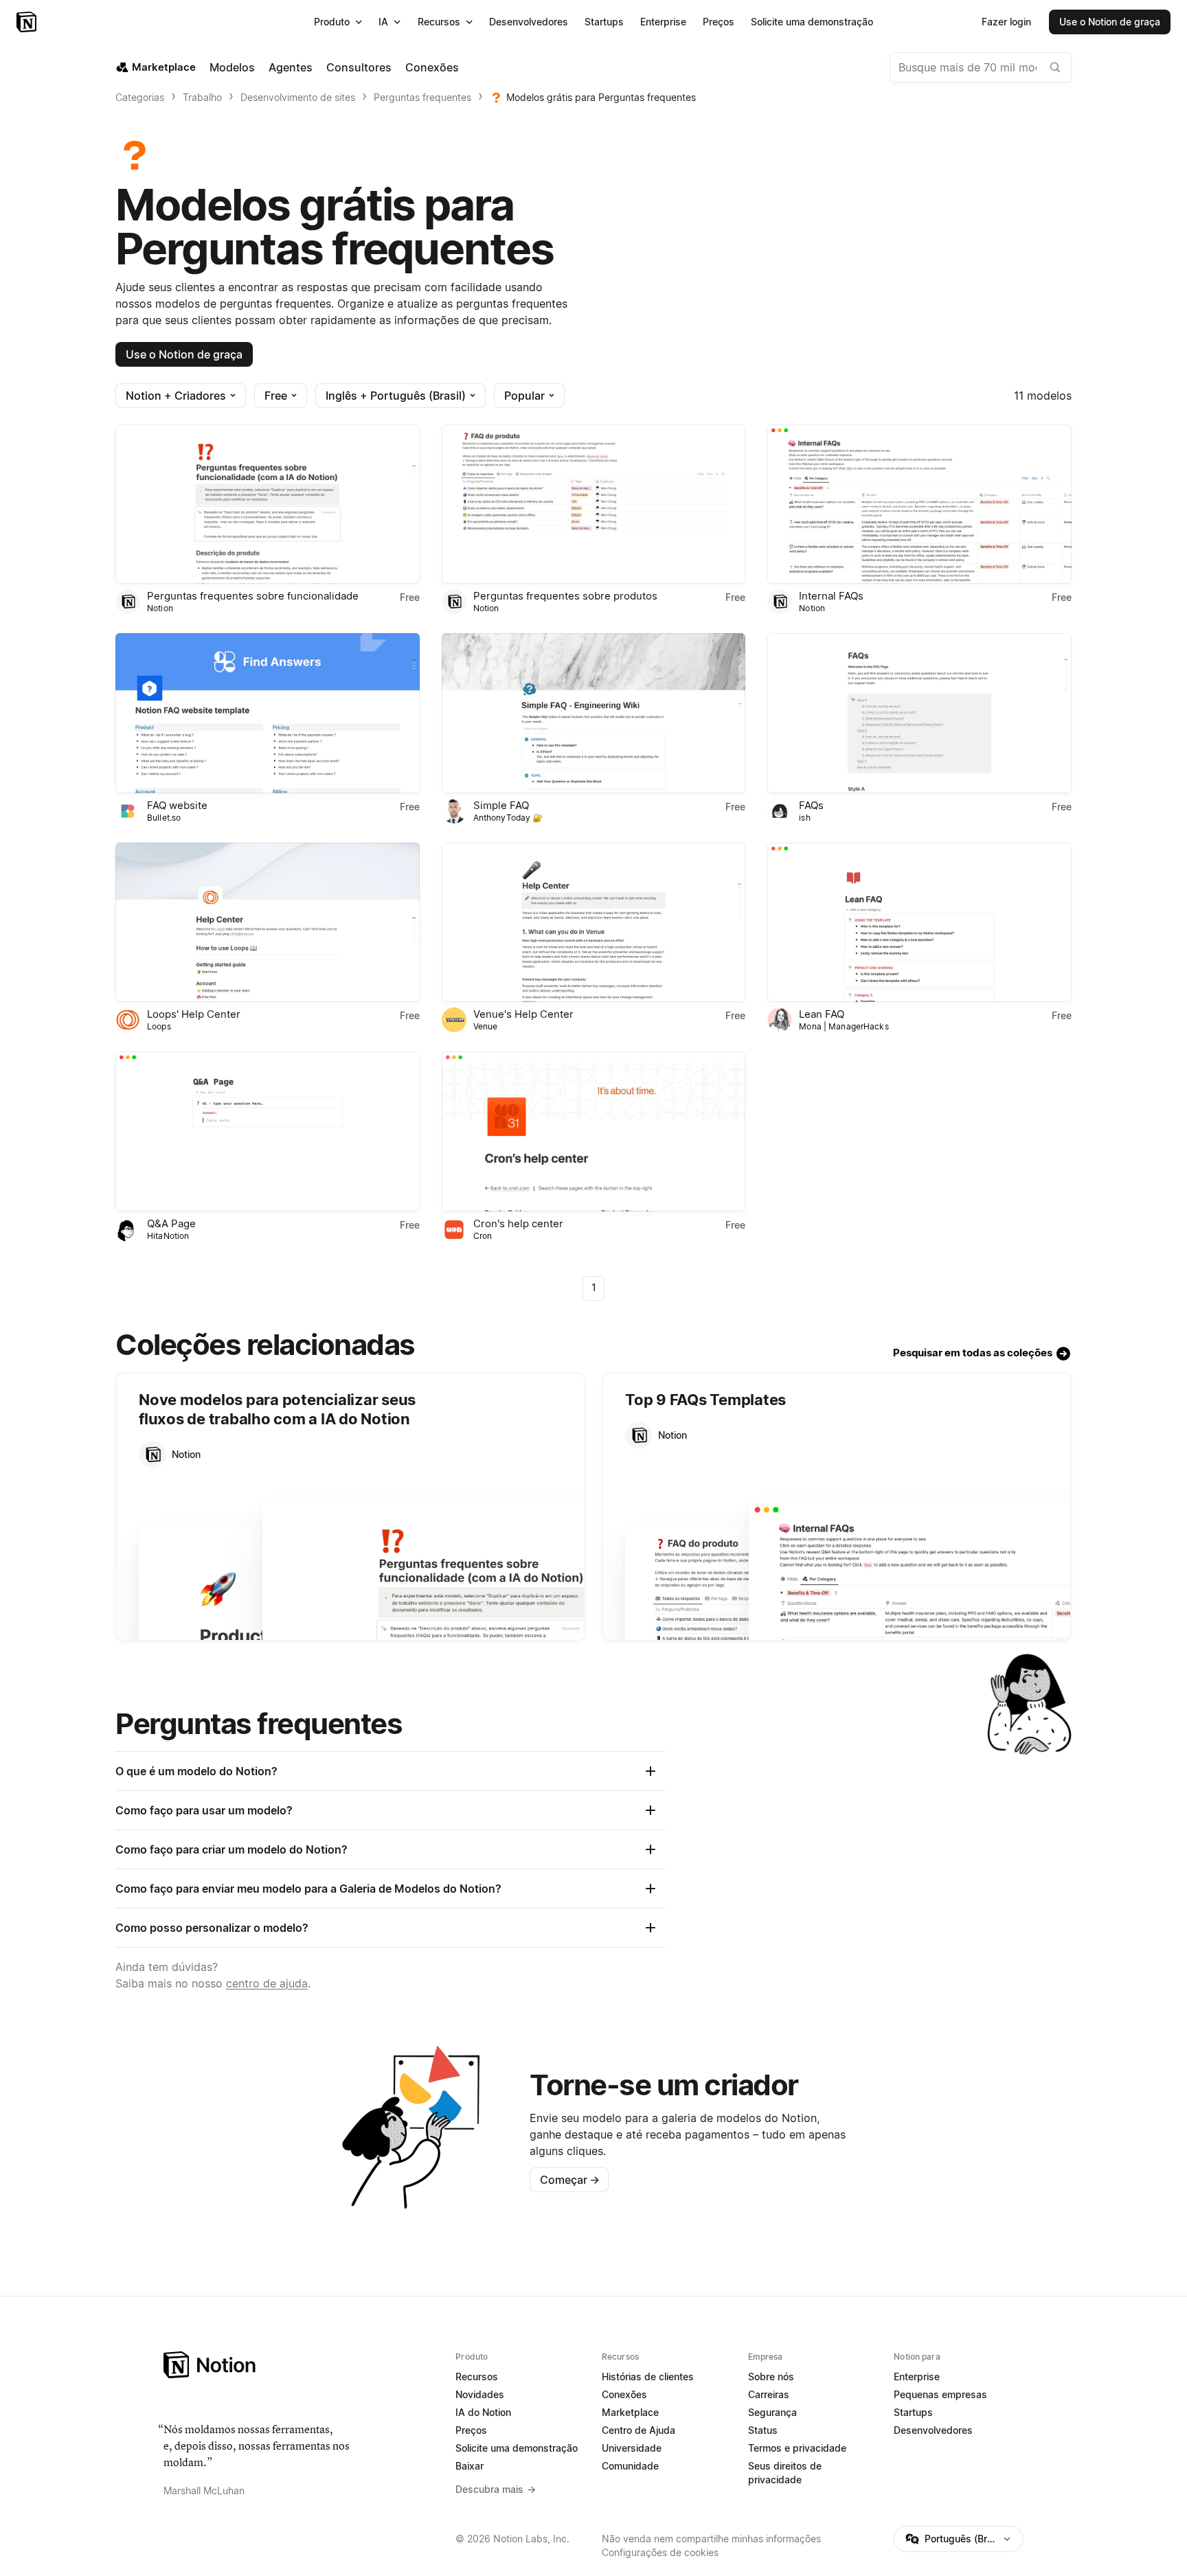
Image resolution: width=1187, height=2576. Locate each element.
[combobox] (981, 67)
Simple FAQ (501, 805)
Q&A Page (171, 1223)
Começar (570, 2180)
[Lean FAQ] (919, 922)
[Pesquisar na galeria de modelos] (1055, 67)
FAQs (811, 805)
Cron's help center (518, 1223)
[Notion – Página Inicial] (301, 2365)
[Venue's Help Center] (594, 922)
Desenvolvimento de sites (298, 97)
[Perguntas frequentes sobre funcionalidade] (268, 504)
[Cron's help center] (594, 1131)
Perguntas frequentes (422, 97)
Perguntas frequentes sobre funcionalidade (253, 596)
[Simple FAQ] (594, 713)
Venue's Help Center (523, 1014)
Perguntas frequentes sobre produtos (565, 596)
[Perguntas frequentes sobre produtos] (594, 504)
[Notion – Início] (28, 22)
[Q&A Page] (268, 1131)
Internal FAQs (831, 596)
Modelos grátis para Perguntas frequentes (601, 97)
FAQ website (177, 805)
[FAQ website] (268, 713)
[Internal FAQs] (919, 504)
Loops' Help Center (194, 1014)
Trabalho (202, 97)
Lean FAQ (822, 1014)
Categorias (140, 97)
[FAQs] (919, 713)
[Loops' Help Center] (268, 922)
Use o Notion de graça (184, 354)
